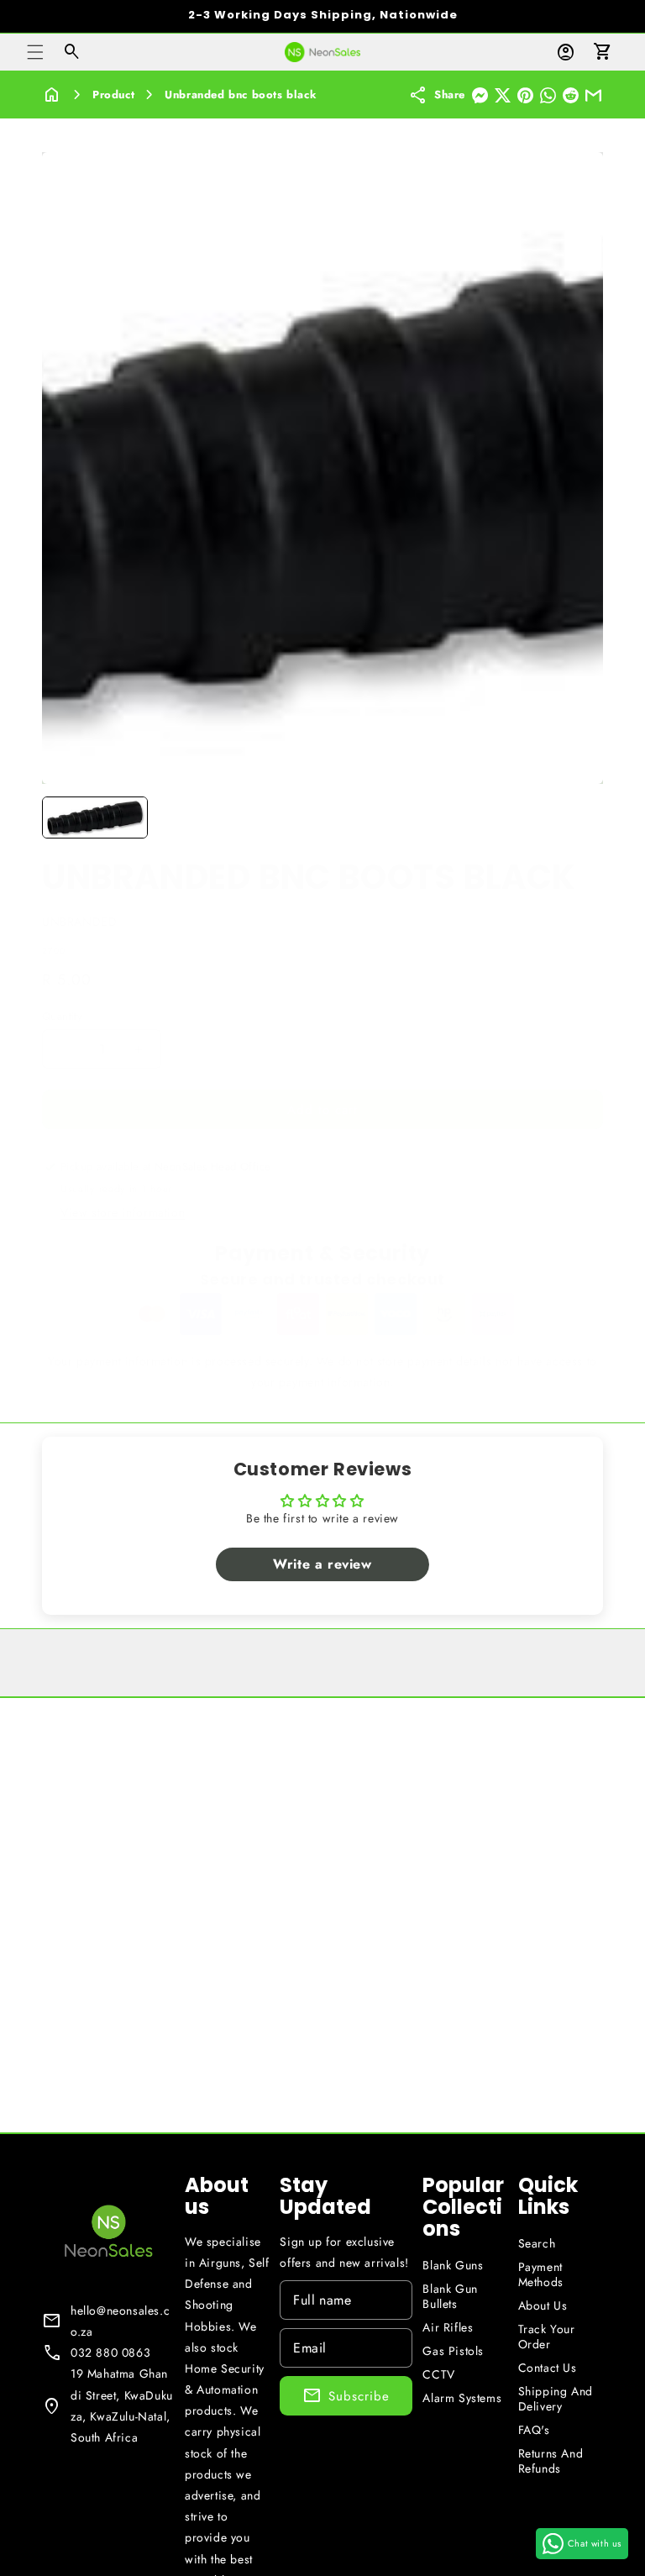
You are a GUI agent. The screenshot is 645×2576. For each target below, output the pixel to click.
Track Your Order (547, 2337)
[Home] (52, 95)
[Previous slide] (60, 817)
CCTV (438, 2374)
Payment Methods (541, 2274)
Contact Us (548, 2368)
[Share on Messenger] (480, 95)
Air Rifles (448, 2327)
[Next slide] (585, 817)
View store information (123, 1212)
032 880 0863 (110, 2353)
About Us (543, 2305)
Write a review (322, 1564)
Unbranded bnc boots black (241, 95)
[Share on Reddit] (571, 95)
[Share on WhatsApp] (548, 95)
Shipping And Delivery (556, 2399)
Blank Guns (453, 2265)
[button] (35, 52)
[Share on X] (503, 95)
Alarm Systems (462, 2398)
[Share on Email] (593, 95)
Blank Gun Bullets (450, 2296)
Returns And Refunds (551, 2461)
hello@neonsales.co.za (120, 2321)
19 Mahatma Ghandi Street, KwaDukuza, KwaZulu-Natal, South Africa (122, 2405)
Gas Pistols (453, 2351)
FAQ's (534, 2430)
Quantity (62, 1016)
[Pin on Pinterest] (525, 95)
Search (537, 2243)
